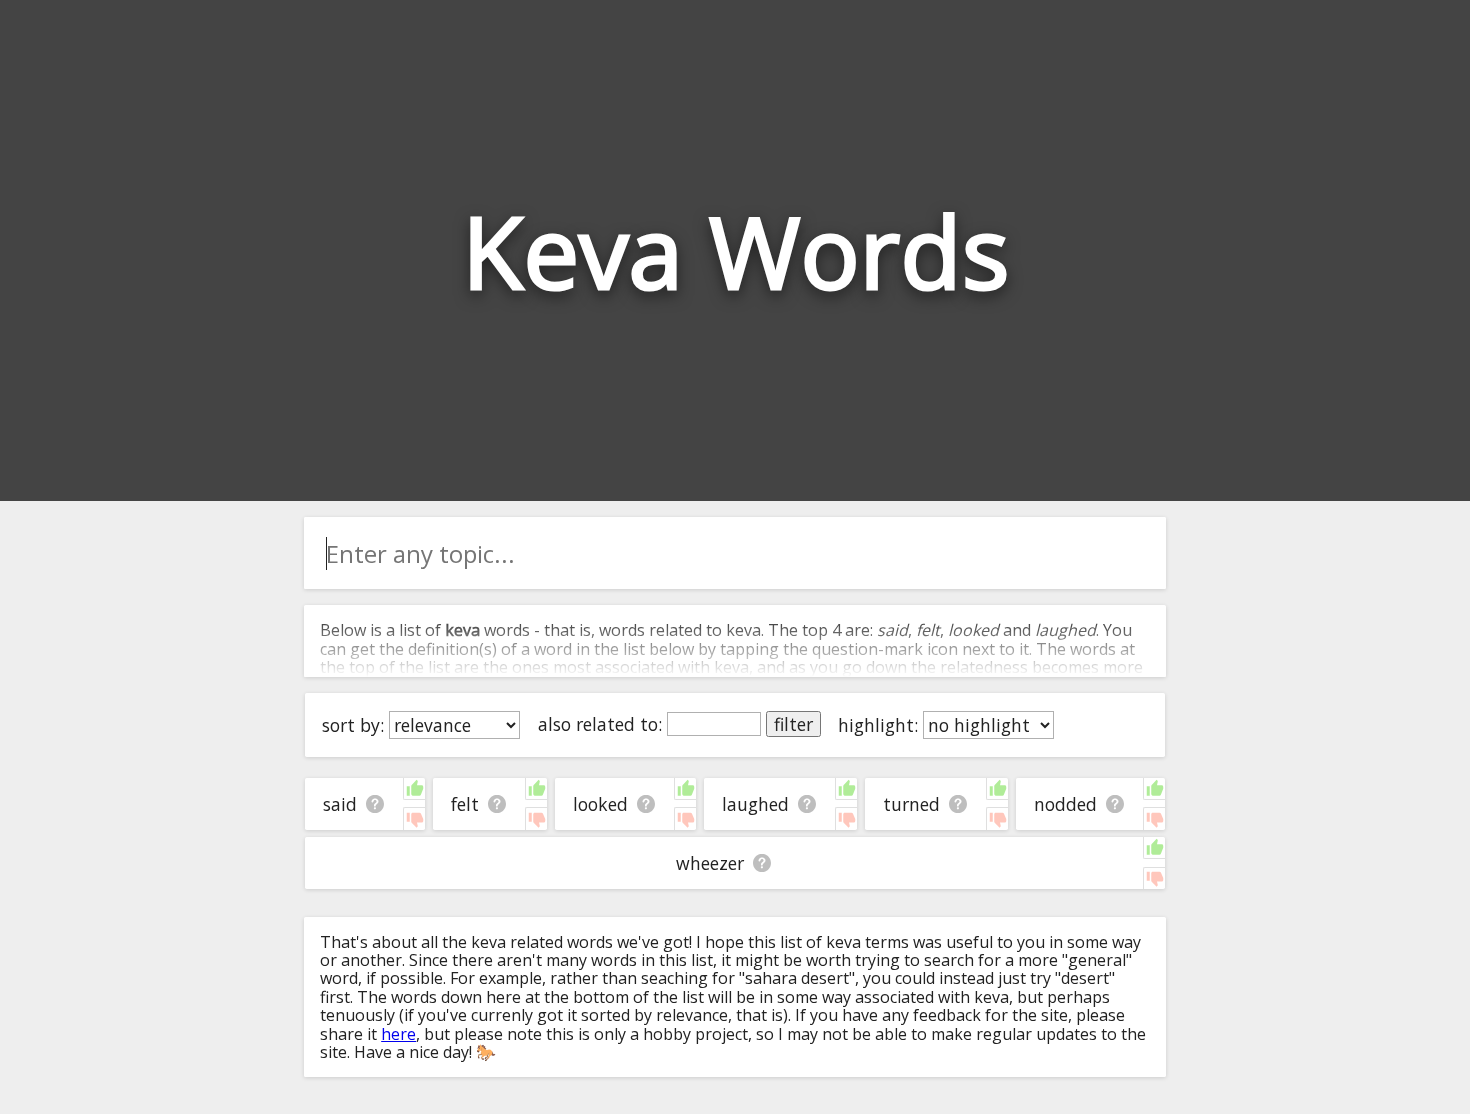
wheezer (710, 863)
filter (793, 724)
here (398, 1034)
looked (600, 804)
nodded (1065, 804)
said (340, 804)
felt (465, 804)
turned (911, 804)
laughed (755, 804)
